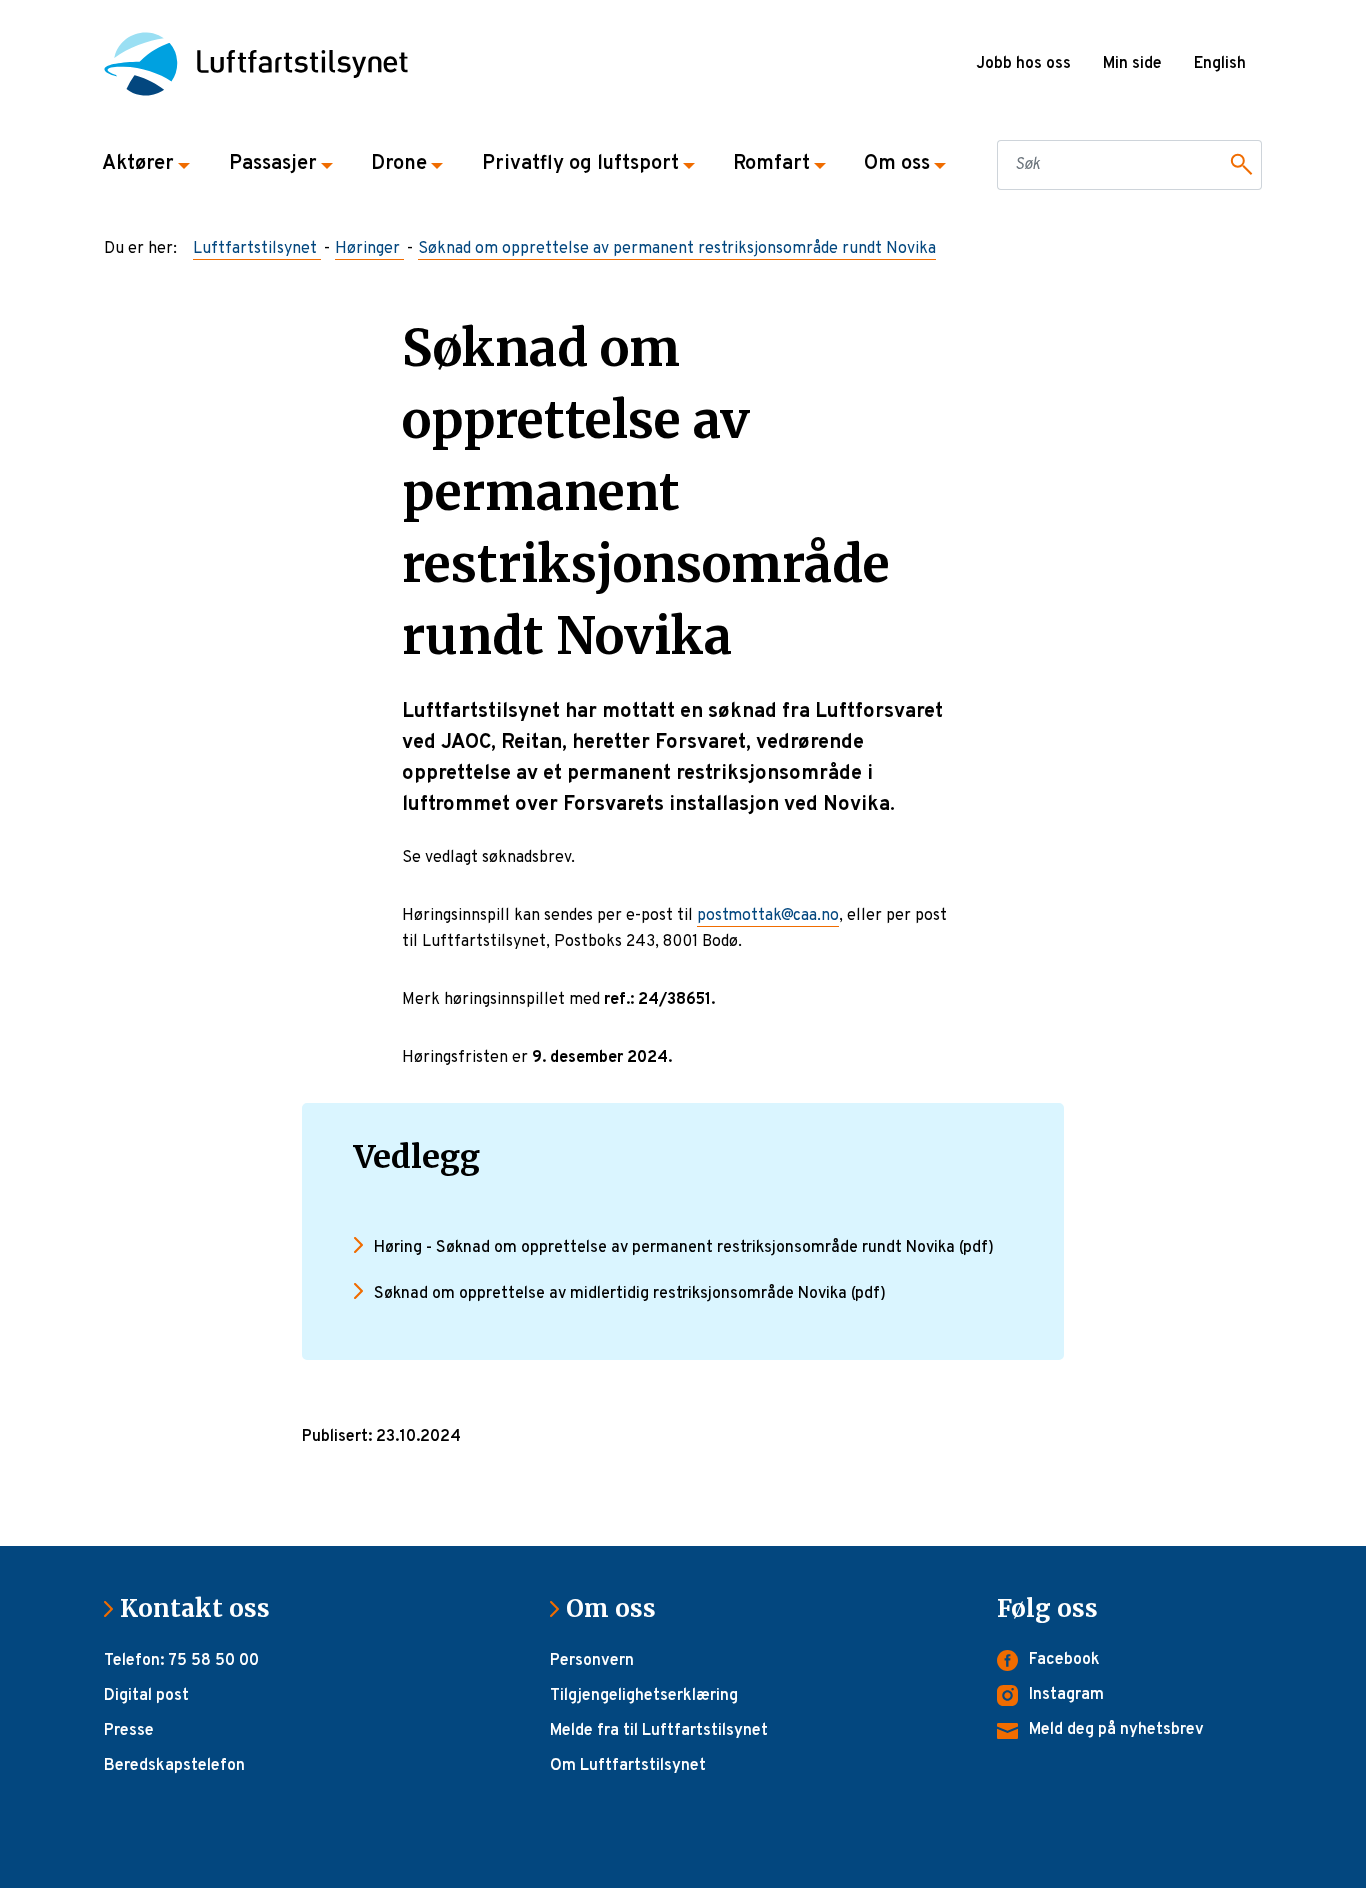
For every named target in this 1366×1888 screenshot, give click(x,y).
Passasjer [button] (273, 164)
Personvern (592, 1661)
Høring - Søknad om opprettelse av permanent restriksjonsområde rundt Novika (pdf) (684, 1248)
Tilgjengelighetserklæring (644, 1696)
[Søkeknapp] (1238, 165)
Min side (1132, 64)
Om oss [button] (897, 164)
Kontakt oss (203, 1608)
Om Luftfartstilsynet (628, 1766)
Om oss (619, 1608)
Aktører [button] (138, 164)
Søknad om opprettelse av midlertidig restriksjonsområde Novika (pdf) (630, 1294)
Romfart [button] (771, 164)
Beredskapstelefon (174, 1766)
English (1220, 64)
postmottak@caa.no (768, 916)
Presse (129, 1731)
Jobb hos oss (1023, 64)
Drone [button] (399, 164)
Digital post (146, 1696)
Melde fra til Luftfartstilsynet (659, 1731)
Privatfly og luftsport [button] (580, 164)
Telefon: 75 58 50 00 (181, 1661)
